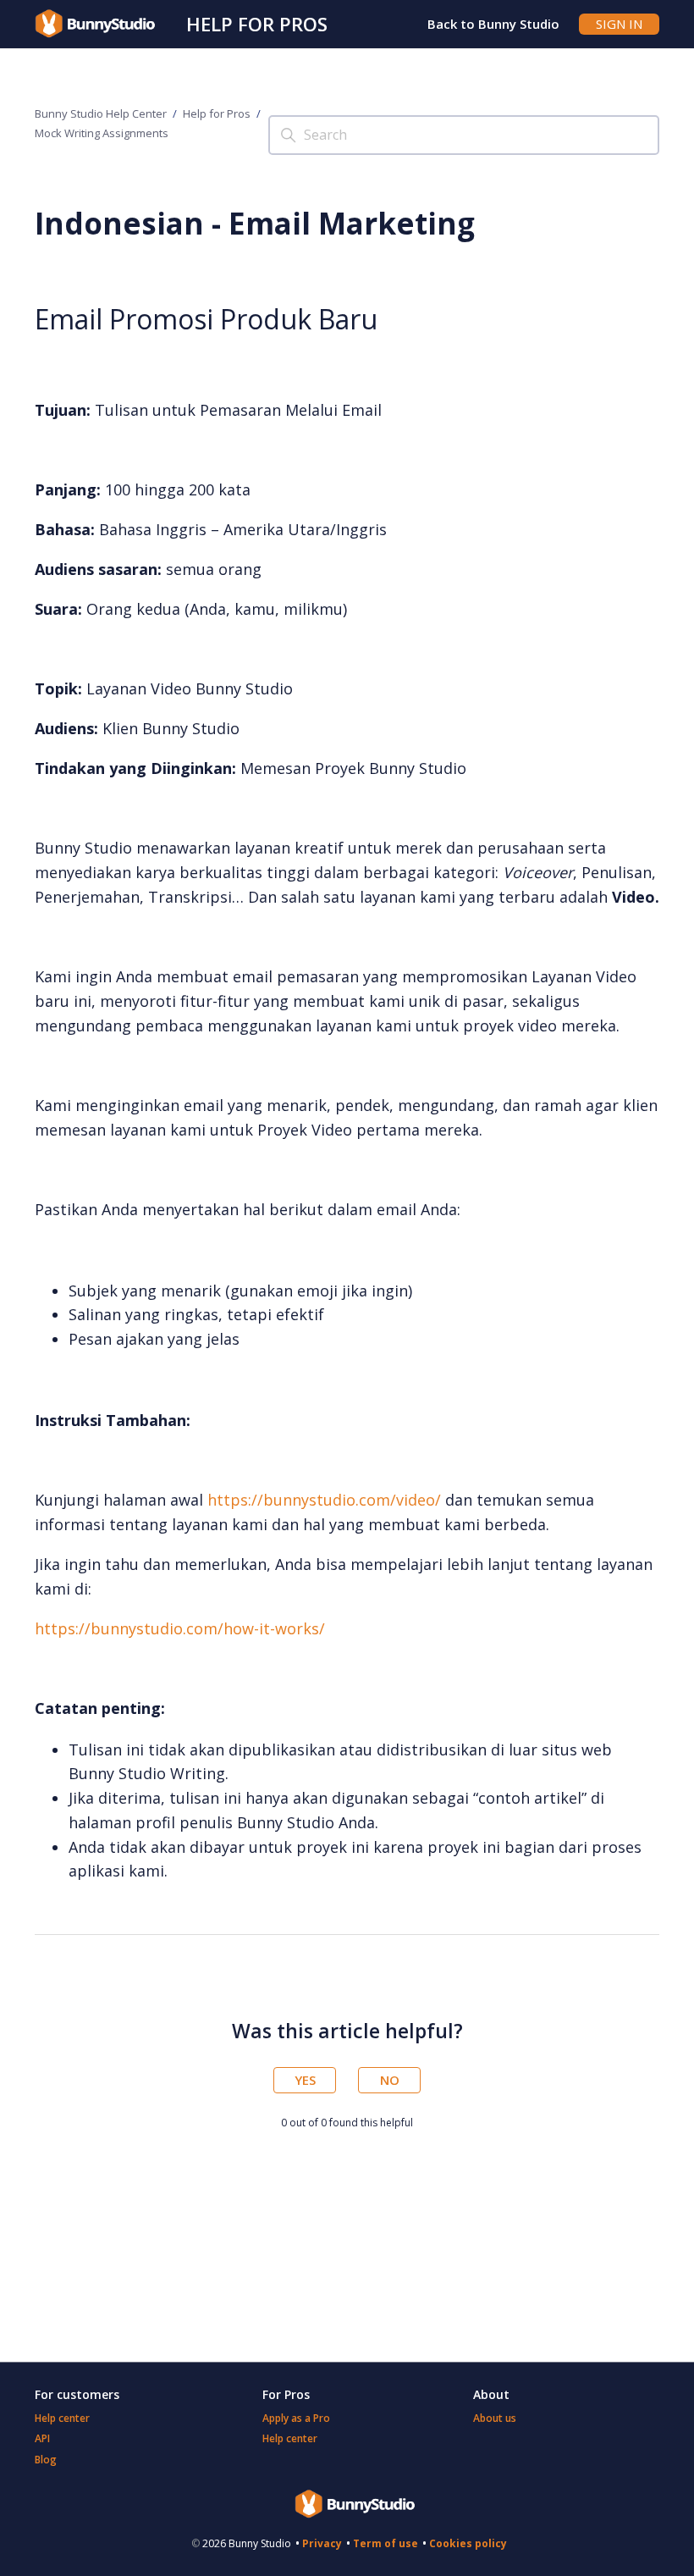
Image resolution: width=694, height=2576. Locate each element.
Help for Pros (257, 24)
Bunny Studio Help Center (101, 113)
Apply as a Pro (296, 2418)
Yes (305, 2080)
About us (495, 2418)
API (42, 2438)
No (390, 2080)
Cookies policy (468, 2543)
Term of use (386, 2543)
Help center (62, 2418)
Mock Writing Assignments (102, 133)
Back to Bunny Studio (493, 24)
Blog (46, 2460)
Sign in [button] (619, 24)
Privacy (322, 2543)
